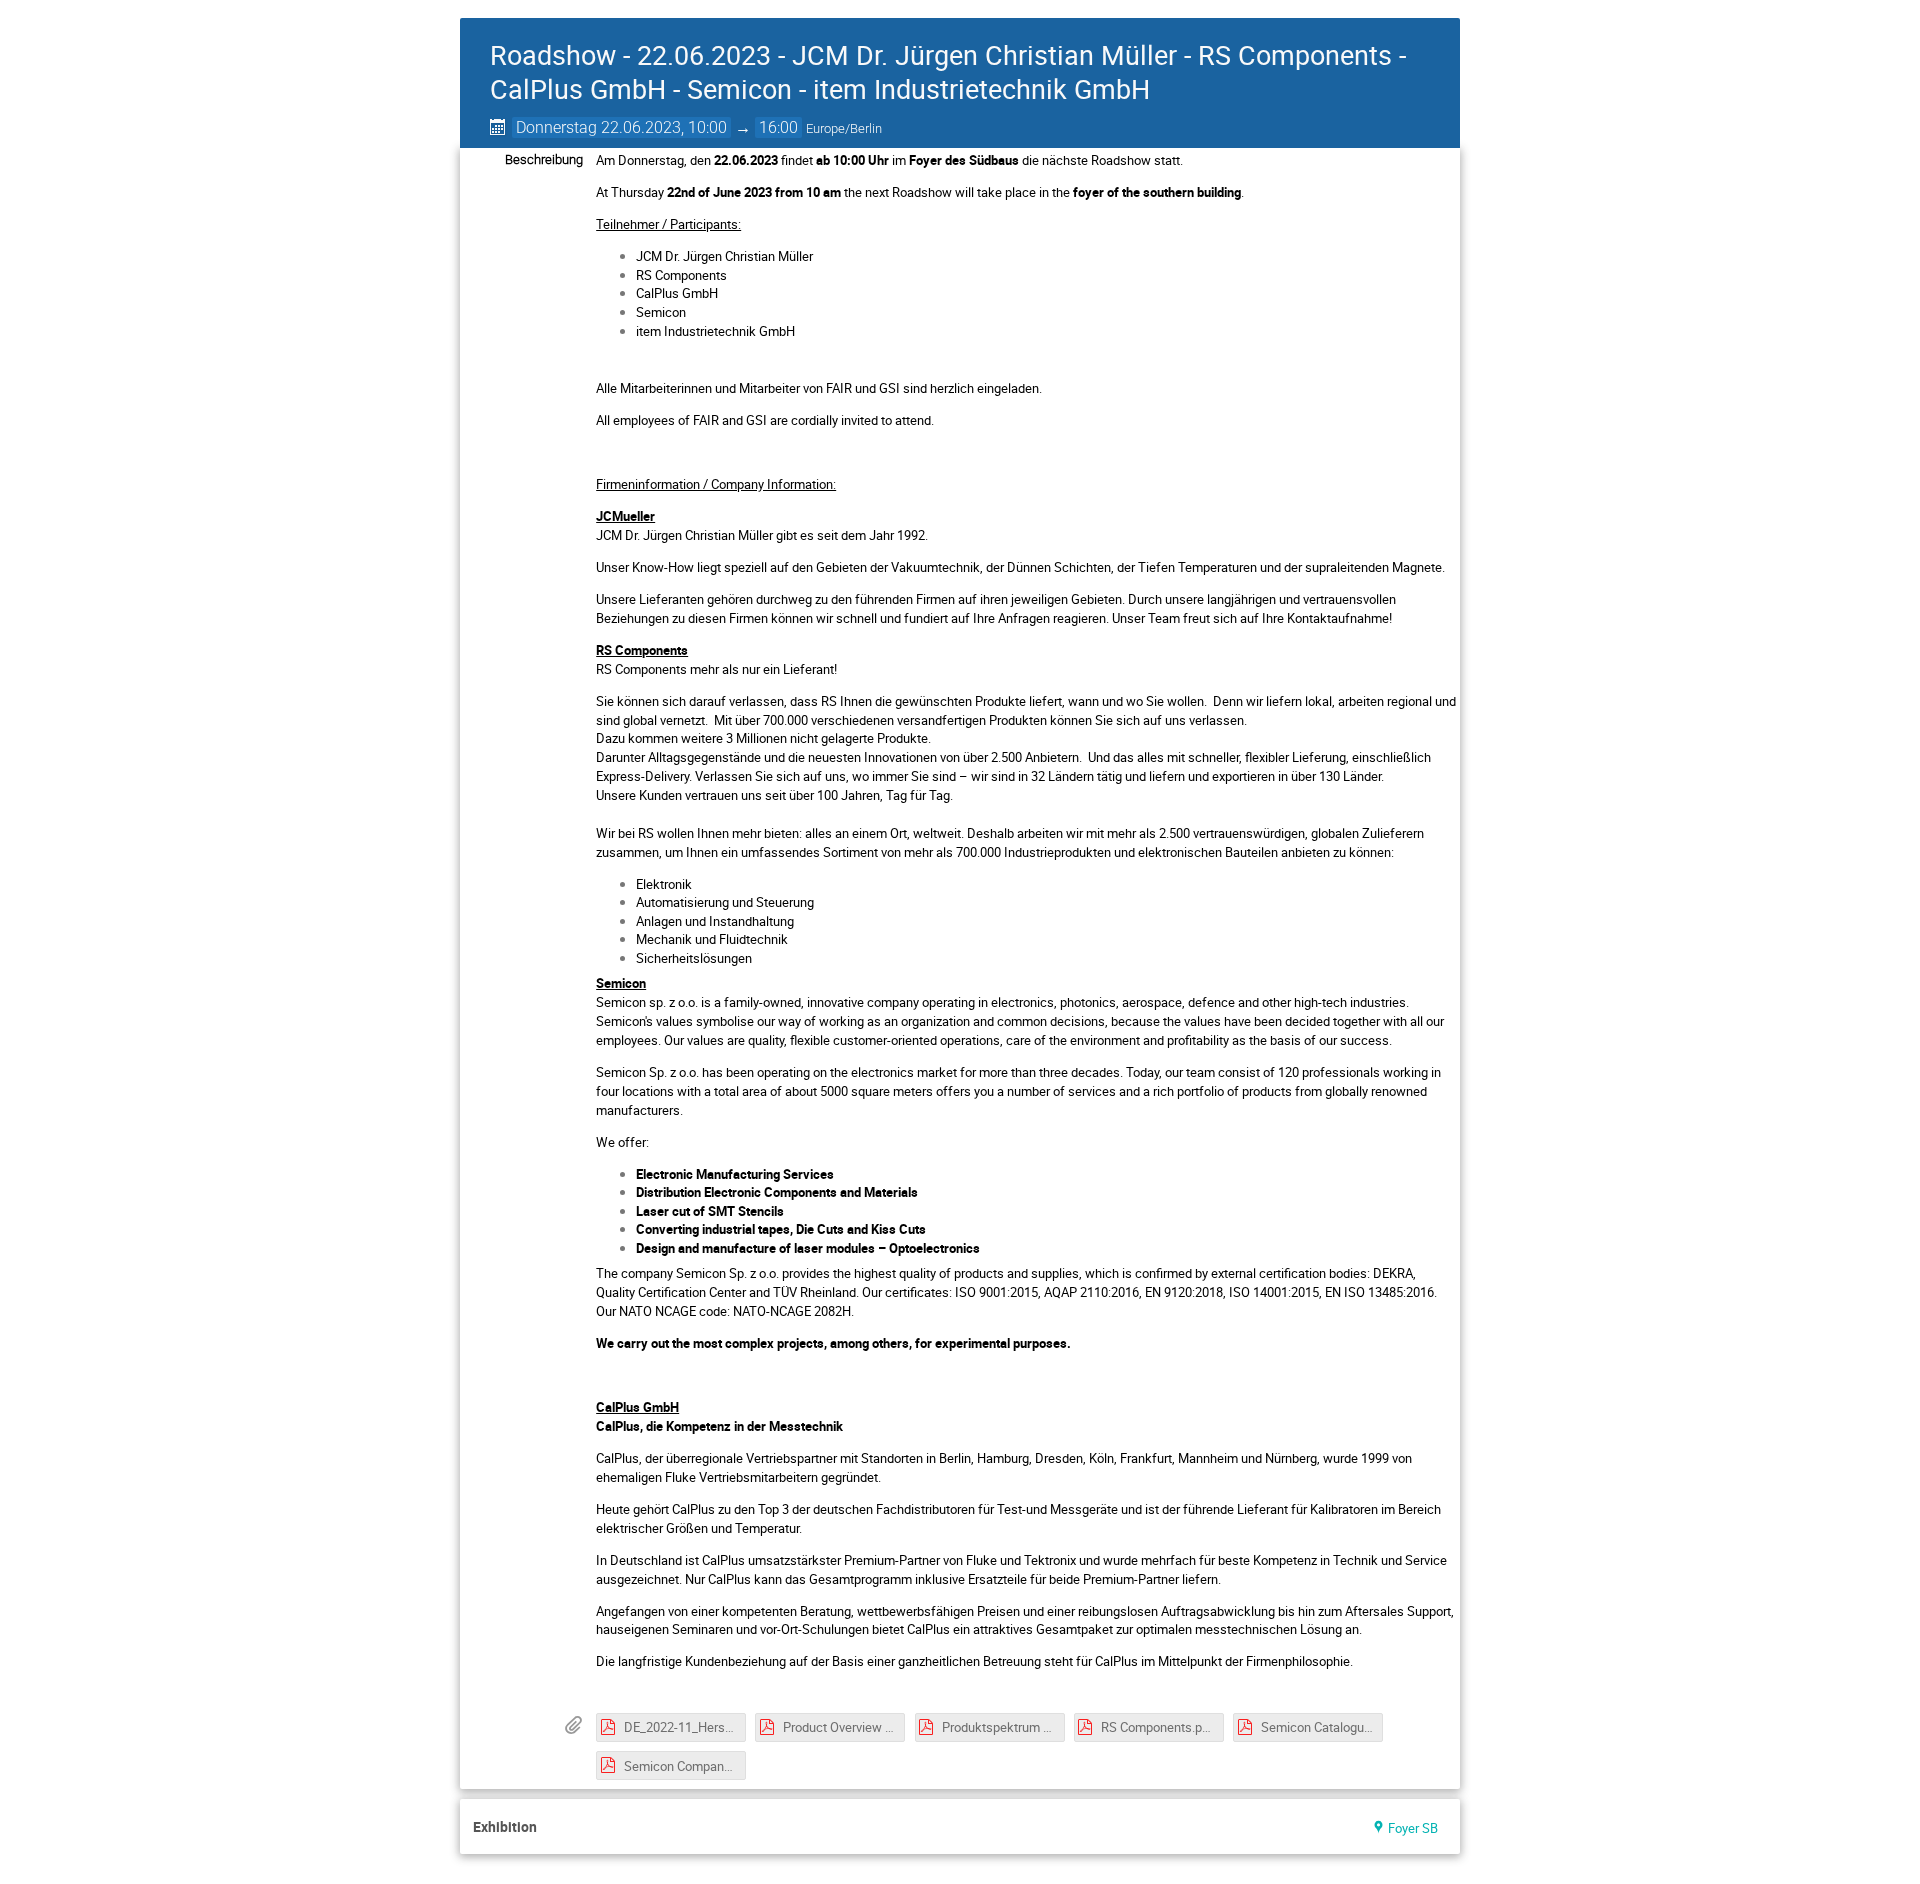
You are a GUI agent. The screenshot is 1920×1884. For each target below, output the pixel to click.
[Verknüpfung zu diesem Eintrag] (551, 1827)
